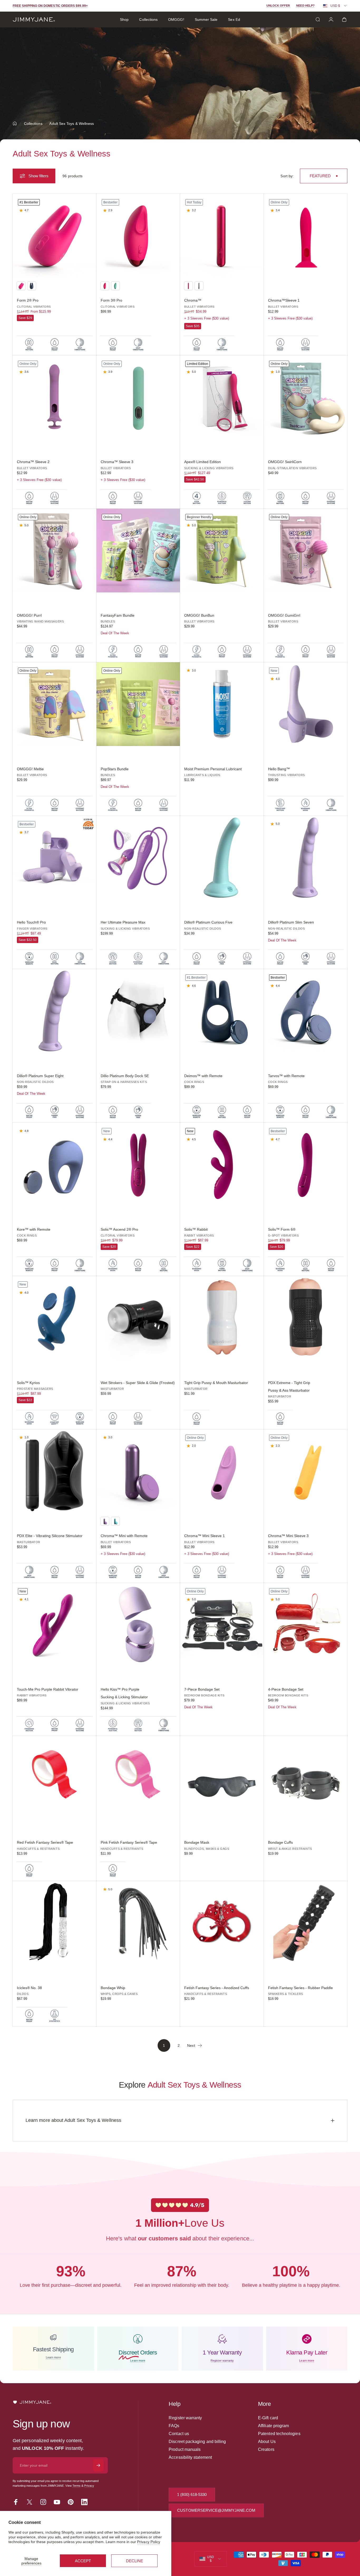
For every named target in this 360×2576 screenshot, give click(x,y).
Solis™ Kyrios (28, 1383)
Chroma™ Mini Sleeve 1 (205, 1536)
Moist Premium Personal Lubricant (213, 769)
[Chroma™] (222, 236)
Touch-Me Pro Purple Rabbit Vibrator (48, 1689)
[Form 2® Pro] (55, 236)
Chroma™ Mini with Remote (124, 1536)
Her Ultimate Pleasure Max (123, 922)
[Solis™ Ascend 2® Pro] (138, 1165)
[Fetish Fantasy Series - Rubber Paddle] (306, 1923)
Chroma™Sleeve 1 (284, 300)
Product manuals (185, 2449)
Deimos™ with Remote (203, 1076)
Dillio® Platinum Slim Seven (291, 922)
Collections (33, 124)
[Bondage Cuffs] (306, 1778)
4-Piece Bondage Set (286, 1689)
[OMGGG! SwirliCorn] (306, 397)
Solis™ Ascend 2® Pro (119, 1229)
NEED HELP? (305, 6)
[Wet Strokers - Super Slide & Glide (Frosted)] (138, 1318)
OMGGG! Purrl (29, 615)
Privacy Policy (149, 2542)
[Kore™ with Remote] (55, 1165)
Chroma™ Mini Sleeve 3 (288, 1536)
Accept (83, 2561)
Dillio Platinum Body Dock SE (125, 1076)
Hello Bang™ (279, 769)
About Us (267, 2442)
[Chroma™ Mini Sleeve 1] (222, 1471)
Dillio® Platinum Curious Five (208, 922)
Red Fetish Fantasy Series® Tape (45, 1842)
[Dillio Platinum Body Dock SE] (138, 1011)
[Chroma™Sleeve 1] (306, 236)
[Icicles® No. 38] (55, 1923)
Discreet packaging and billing (197, 2442)
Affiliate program (273, 2426)
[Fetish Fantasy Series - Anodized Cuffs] (222, 1923)
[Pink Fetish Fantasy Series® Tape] (138, 1778)
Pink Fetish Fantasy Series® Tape (129, 1842)
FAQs (174, 2426)
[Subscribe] (98, 2465)
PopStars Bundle (115, 769)
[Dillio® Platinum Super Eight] (55, 1011)
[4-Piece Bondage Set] (306, 1625)
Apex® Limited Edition (203, 462)
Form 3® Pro (111, 300)
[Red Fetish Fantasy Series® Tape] (55, 1778)
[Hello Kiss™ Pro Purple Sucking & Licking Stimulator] (138, 1625)
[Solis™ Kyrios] (55, 1318)
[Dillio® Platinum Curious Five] (222, 858)
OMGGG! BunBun (199, 615)
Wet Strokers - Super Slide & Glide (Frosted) (138, 1383)
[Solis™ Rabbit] (222, 1165)
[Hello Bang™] (306, 704)
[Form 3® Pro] (138, 236)
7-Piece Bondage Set (202, 1689)
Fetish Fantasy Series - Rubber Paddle (300, 1988)
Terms (77, 2486)
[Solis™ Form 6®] (306, 1165)
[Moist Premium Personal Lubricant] (222, 704)
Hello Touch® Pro (31, 922)
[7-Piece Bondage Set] (222, 1625)
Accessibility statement (190, 2457)
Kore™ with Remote (34, 1229)
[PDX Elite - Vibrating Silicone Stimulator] (55, 1471)
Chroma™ (193, 300)
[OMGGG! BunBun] (222, 551)
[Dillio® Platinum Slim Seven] (306, 858)
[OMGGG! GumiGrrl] (306, 551)
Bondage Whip (113, 1988)
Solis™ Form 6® (282, 1229)
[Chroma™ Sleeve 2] (55, 397)
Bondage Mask (197, 1842)
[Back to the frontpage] (15, 124)
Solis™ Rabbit (196, 1229)
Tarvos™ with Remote (286, 1076)
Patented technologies (279, 2434)
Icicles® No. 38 (29, 1988)
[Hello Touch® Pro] (55, 858)
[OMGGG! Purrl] (55, 551)
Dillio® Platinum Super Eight (40, 1076)
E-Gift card (268, 2418)
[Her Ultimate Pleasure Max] (138, 858)
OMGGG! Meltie (30, 769)
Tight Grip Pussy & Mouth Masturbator (216, 1383)
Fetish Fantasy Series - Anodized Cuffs (217, 1988)
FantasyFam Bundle (118, 615)
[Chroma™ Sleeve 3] (138, 397)
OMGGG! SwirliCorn (285, 462)
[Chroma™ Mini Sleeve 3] (306, 1471)
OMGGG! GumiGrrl (284, 615)
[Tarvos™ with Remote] (306, 1011)
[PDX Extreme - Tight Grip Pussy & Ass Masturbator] (306, 1318)
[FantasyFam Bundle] (138, 551)
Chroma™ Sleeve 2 (33, 462)
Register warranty (185, 2418)
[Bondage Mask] (222, 1778)
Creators (266, 2449)
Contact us (179, 2434)
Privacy (89, 2486)
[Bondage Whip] (138, 1923)
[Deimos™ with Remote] (222, 1011)
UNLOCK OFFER (278, 6)
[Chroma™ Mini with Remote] (138, 1471)
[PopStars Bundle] (138, 704)
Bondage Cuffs (280, 1842)
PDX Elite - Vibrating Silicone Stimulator (50, 1536)
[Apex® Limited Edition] (222, 397)
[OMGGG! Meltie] (55, 704)
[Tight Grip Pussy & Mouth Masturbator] (222, 1318)
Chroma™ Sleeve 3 (117, 462)
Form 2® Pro (28, 300)
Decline (135, 2561)
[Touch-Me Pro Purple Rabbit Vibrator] (55, 1625)
